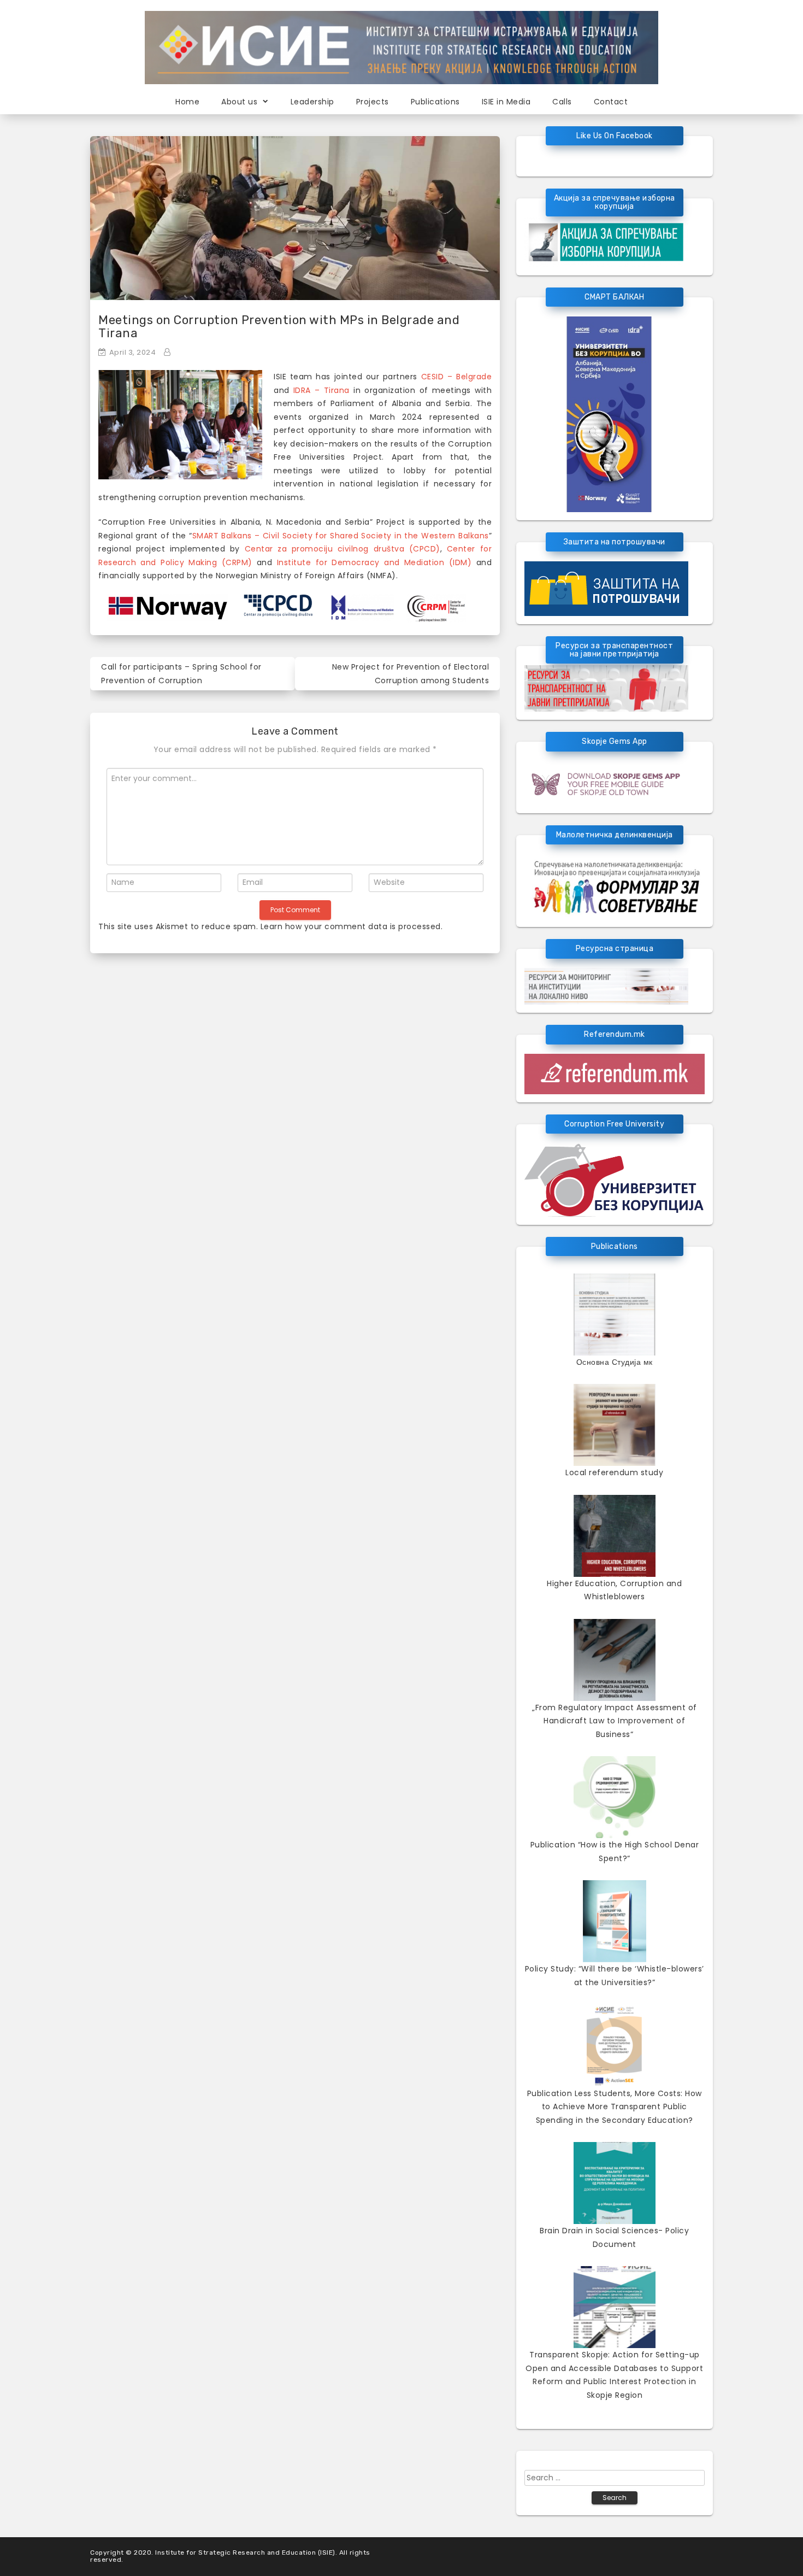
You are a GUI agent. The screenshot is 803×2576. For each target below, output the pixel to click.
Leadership (312, 102)
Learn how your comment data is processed (351, 926)
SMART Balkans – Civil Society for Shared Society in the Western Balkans (341, 536)
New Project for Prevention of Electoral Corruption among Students (411, 674)
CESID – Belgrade (456, 377)
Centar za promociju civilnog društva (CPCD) (343, 549)
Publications (435, 102)
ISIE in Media (506, 102)
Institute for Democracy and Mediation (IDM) (374, 562)
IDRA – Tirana (321, 390)
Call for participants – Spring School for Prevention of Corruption (181, 674)
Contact (611, 102)
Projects (373, 102)
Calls (562, 102)
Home (187, 102)
